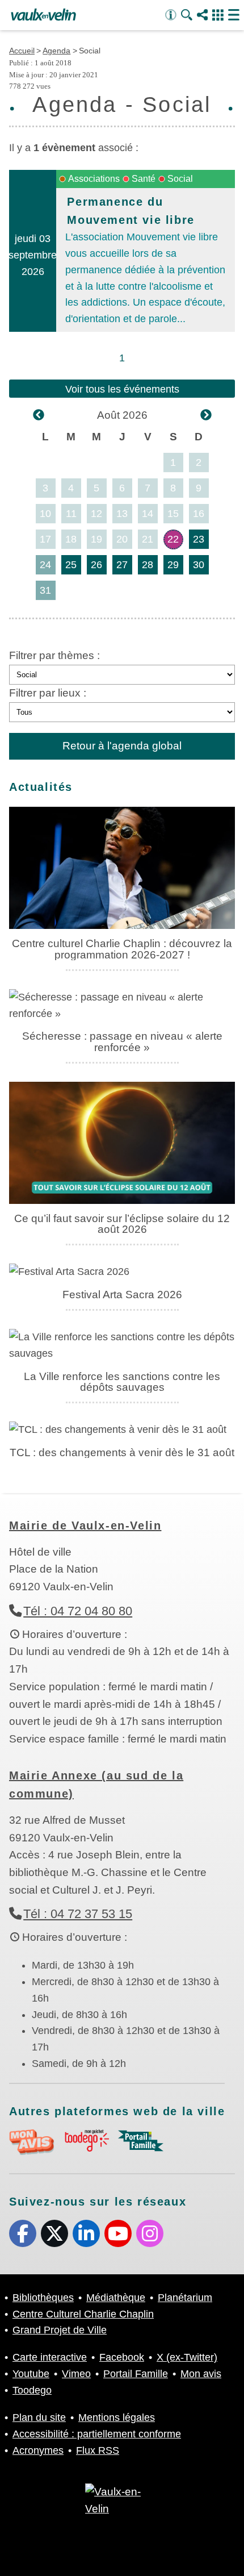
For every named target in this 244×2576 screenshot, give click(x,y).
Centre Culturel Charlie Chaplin (83, 2314)
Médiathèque (116, 2298)
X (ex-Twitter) (54, 2233)
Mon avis (201, 2374)
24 (45, 565)
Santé (144, 179)
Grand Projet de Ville (60, 2330)
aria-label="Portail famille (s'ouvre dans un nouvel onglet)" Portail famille (141, 2141)
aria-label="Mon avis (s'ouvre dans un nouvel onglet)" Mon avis (32, 2142)
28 (148, 565)
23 (199, 539)
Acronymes (38, 2450)
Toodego (32, 2390)
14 (148, 514)
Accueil (22, 51)
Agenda (56, 51)
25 (71, 565)
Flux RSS (98, 2450)
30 (199, 565)
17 (45, 539)
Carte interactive (50, 2357)
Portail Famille (136, 2374)
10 (45, 514)
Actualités (41, 787)
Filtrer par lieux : (48, 693)
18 (71, 539)
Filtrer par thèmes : (54, 655)
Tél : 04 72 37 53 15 (78, 1914)
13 (122, 514)
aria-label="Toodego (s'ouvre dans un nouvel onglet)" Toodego (86, 2141)
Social (180, 179)
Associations (94, 179)
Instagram (150, 2233)
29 (173, 565)
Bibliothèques (43, 2298)
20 (122, 539)
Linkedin (86, 2233)
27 (122, 565)
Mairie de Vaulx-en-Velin (85, 1525)
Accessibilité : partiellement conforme (97, 2434)
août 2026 (122, 415)
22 (173, 539)
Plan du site (39, 2417)
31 (45, 590)
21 (148, 539)
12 (96, 514)
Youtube (118, 2233)
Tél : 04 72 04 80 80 (78, 1611)
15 (173, 514)
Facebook (23, 2233)
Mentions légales (117, 2417)
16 (199, 514)
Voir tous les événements (122, 389)
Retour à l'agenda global (122, 746)
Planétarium (185, 2298)
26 (96, 565)
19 (96, 539)
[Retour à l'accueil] (43, 15)
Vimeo (76, 2374)
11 (71, 514)
